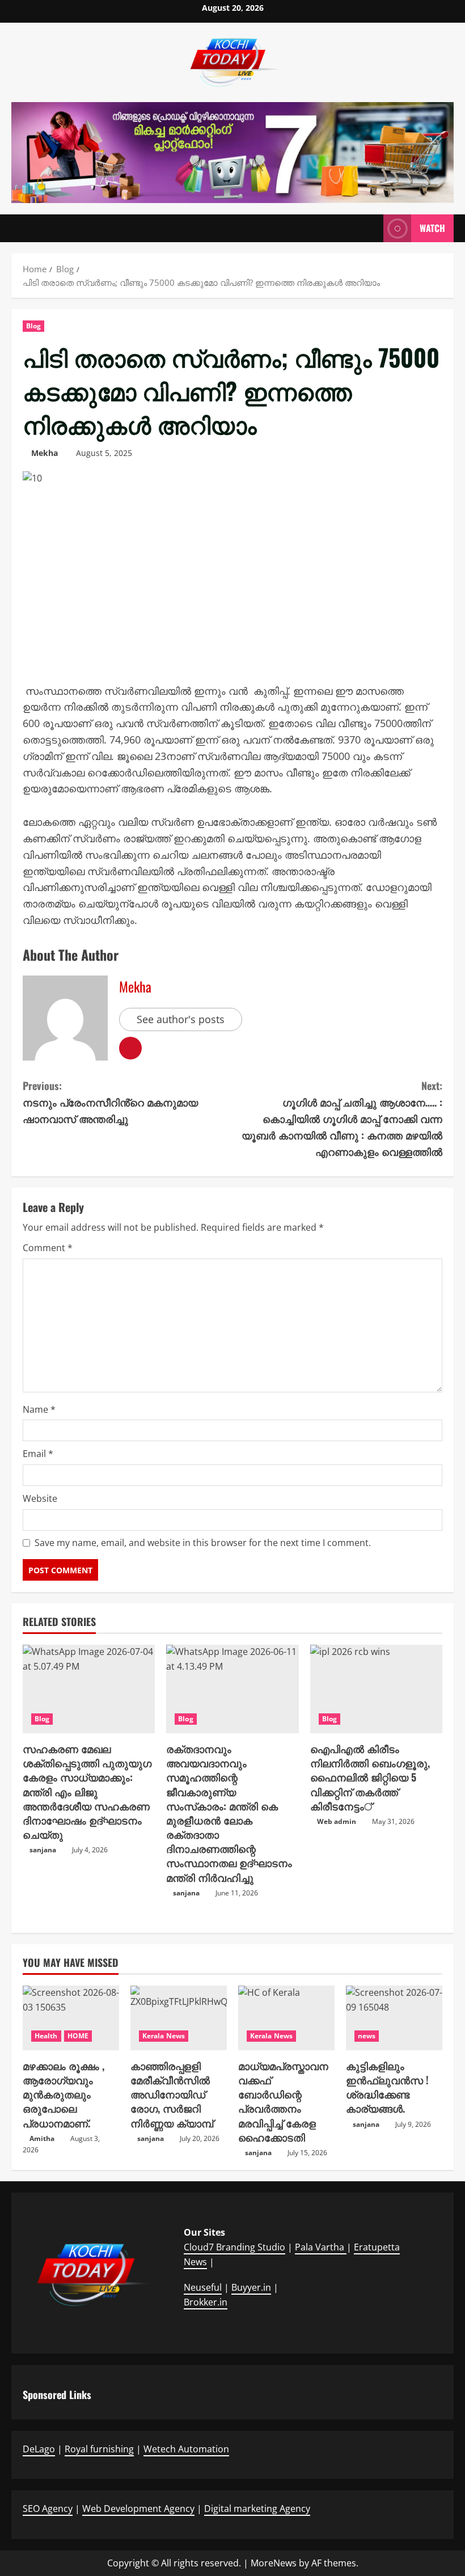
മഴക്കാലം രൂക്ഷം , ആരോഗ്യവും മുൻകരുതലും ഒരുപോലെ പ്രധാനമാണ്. (64, 2094)
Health (46, 2036)
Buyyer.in (251, 2287)
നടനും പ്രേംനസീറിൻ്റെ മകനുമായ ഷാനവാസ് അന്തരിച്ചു (110, 1102)
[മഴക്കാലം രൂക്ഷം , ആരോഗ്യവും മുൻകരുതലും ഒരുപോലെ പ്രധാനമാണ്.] (71, 2018)
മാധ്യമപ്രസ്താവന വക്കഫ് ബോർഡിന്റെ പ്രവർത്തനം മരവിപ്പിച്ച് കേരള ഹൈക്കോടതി (283, 2101)
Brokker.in (206, 2302)
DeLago (39, 2449)
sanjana (43, 1850)
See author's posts (181, 1019)
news (367, 2036)
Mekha (45, 453)
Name (39, 1409)
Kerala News (164, 2036)
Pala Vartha (321, 2247)
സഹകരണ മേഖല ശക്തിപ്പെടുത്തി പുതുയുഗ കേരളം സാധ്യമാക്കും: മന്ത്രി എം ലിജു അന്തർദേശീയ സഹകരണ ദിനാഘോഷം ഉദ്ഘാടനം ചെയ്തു (87, 1791)
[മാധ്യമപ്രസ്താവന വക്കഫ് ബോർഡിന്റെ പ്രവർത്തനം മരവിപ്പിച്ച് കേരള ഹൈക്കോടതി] (286, 2018)
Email (38, 1454)
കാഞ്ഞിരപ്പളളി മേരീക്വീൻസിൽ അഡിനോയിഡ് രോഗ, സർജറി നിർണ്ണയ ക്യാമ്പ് (172, 2094)
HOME (78, 2036)
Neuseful (203, 2287)
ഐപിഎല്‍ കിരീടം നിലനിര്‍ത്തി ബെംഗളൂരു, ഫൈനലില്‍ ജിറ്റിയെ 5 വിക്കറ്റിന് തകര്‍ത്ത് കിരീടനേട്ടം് (370, 1777)
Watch (432, 228)
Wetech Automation (186, 2449)
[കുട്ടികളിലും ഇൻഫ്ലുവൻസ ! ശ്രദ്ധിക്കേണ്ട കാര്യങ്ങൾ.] (394, 2018)
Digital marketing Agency (257, 2509)
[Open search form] (371, 229)
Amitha (42, 2138)
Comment (48, 1248)
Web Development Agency (138, 2509)
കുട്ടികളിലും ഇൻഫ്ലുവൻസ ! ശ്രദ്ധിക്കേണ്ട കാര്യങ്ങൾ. (387, 2087)
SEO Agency (48, 2509)
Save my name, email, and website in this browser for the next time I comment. (203, 1543)
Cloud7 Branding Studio (234, 2247)
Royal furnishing (99, 2449)
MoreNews (274, 2563)
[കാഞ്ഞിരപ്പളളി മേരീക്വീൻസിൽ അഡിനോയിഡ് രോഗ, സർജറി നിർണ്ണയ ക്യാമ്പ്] (179, 2018)
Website (40, 1498)
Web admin (337, 1821)
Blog (33, 326)
